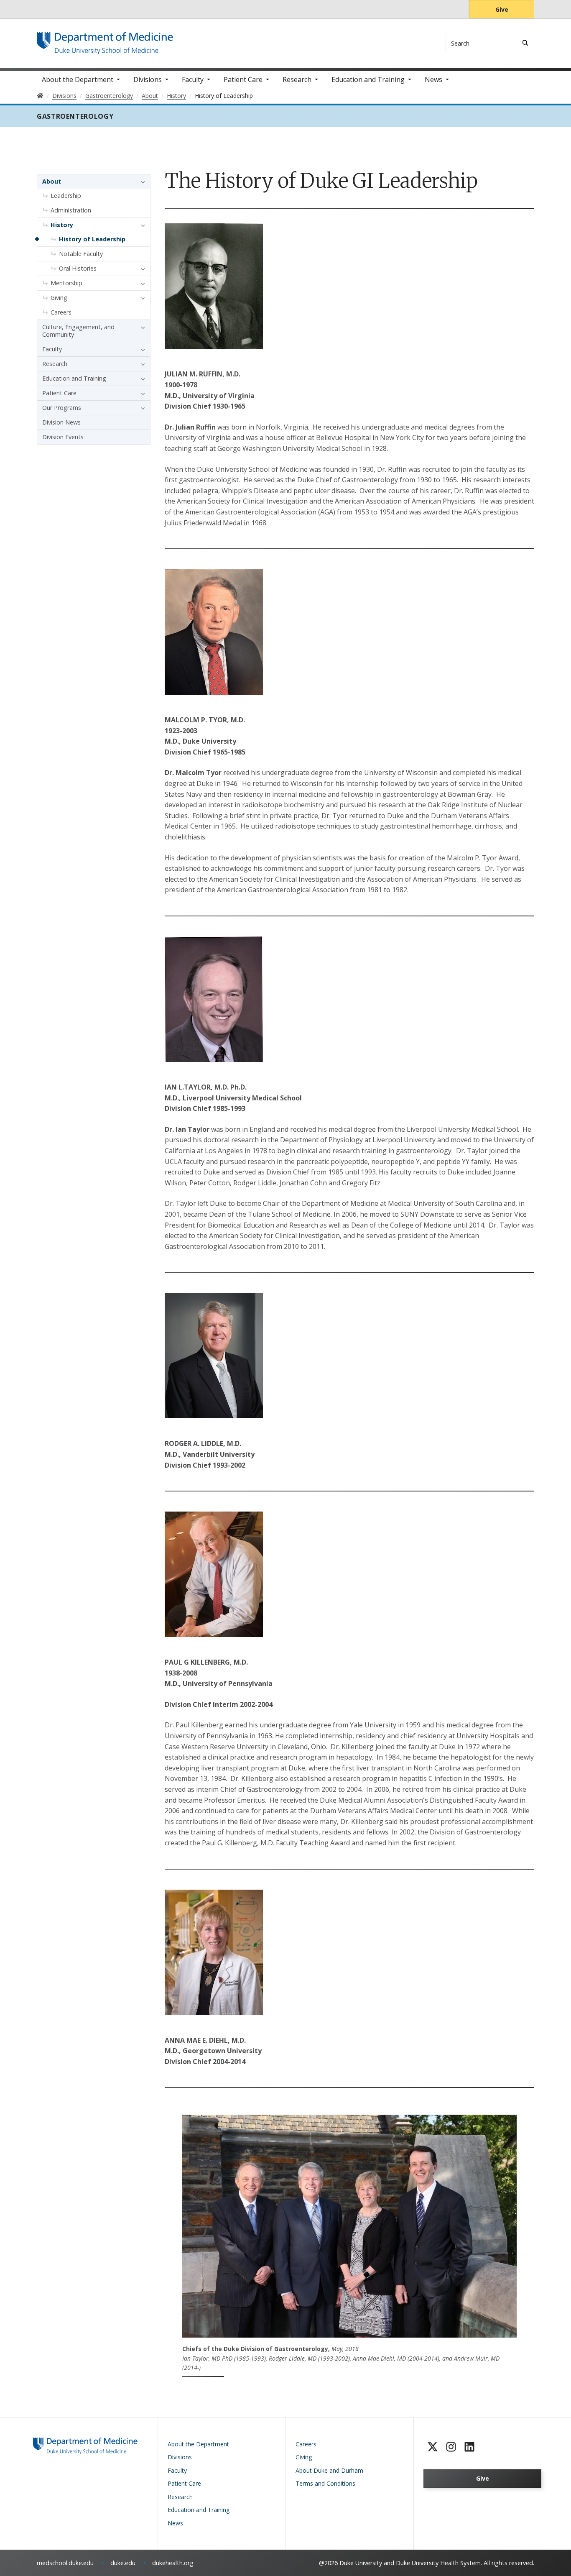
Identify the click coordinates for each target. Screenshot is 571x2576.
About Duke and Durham (329, 2470)
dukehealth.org (173, 2563)
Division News (61, 422)
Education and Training (368, 79)
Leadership (66, 196)
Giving (59, 298)
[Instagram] (451, 2447)
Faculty (193, 79)
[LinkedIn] (469, 2447)
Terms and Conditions (325, 2483)
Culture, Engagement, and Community (78, 331)
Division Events (63, 437)
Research (297, 79)
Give (502, 9)
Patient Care (243, 79)
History (62, 225)
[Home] (105, 40)
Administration (71, 210)
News (433, 79)
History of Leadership (92, 239)
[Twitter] (433, 2447)
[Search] (525, 43)
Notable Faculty (81, 254)
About (52, 181)
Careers (61, 312)
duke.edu (123, 2563)
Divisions (148, 79)
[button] (141, 182)
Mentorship (66, 283)
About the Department (78, 79)
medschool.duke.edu (65, 2563)
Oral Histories (78, 268)
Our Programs (62, 408)
